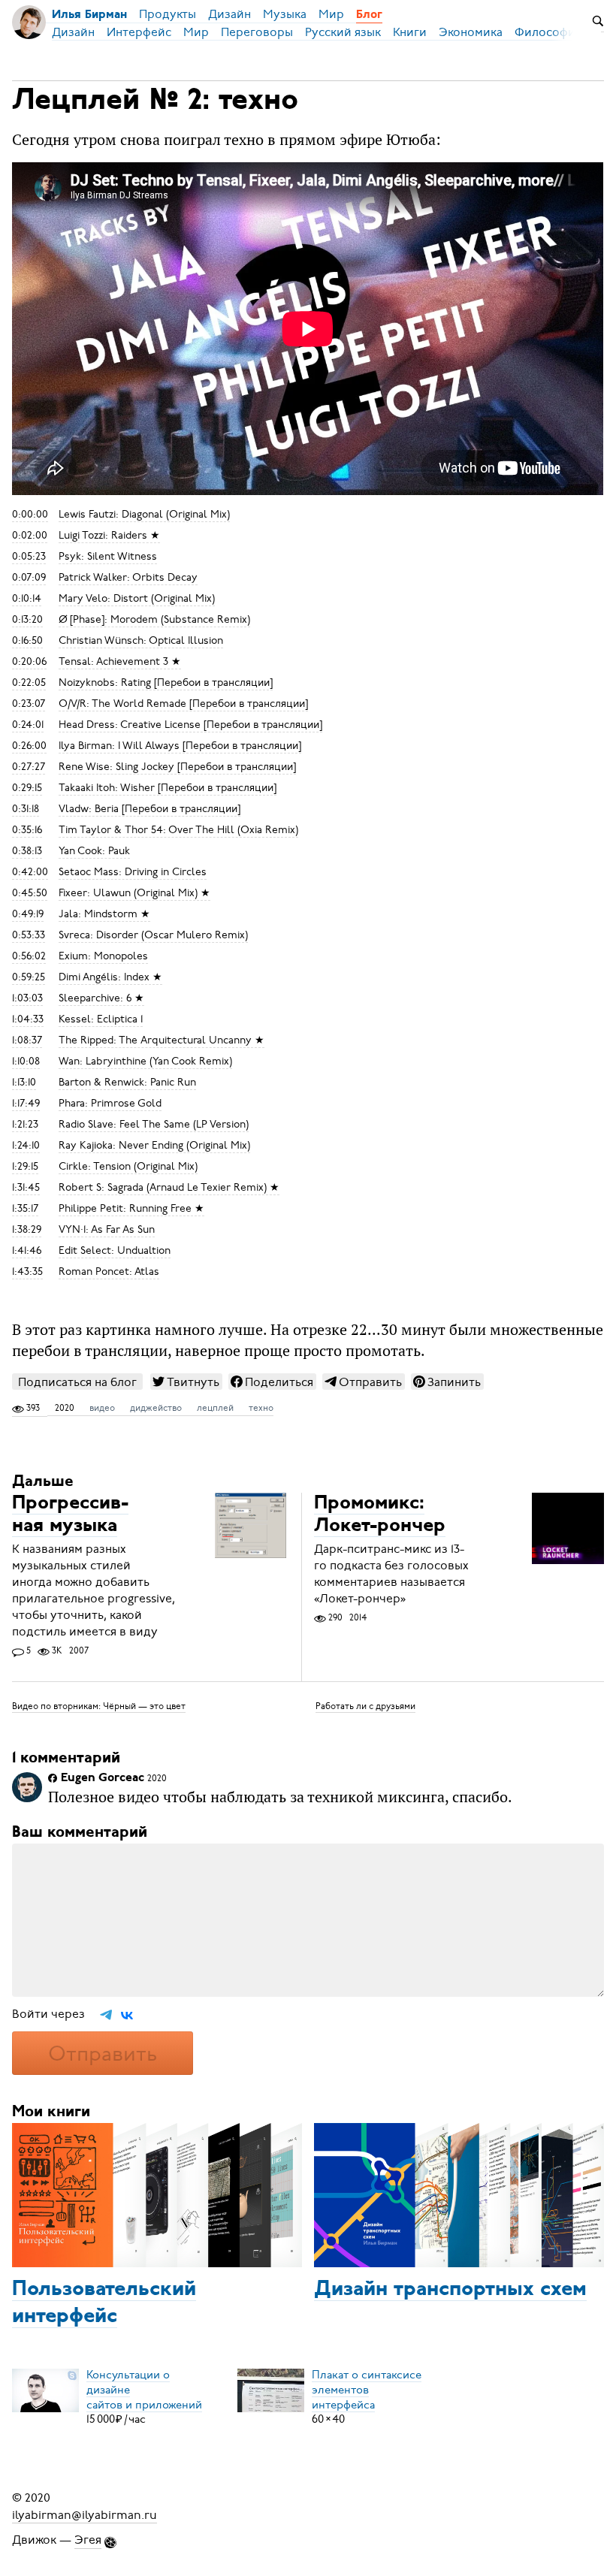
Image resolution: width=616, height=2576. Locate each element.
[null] (186, 1382)
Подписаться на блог (77, 1382)
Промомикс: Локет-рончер (380, 1515)
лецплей (215, 1408)
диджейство (156, 1408)
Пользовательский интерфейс (104, 2303)
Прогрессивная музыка (70, 1515)
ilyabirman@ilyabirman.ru (85, 2514)
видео (102, 1408)
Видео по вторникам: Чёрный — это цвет (99, 1706)
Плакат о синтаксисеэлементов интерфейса (367, 2389)
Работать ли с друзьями (365, 1706)
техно (261, 1408)
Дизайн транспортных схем (450, 2290)
